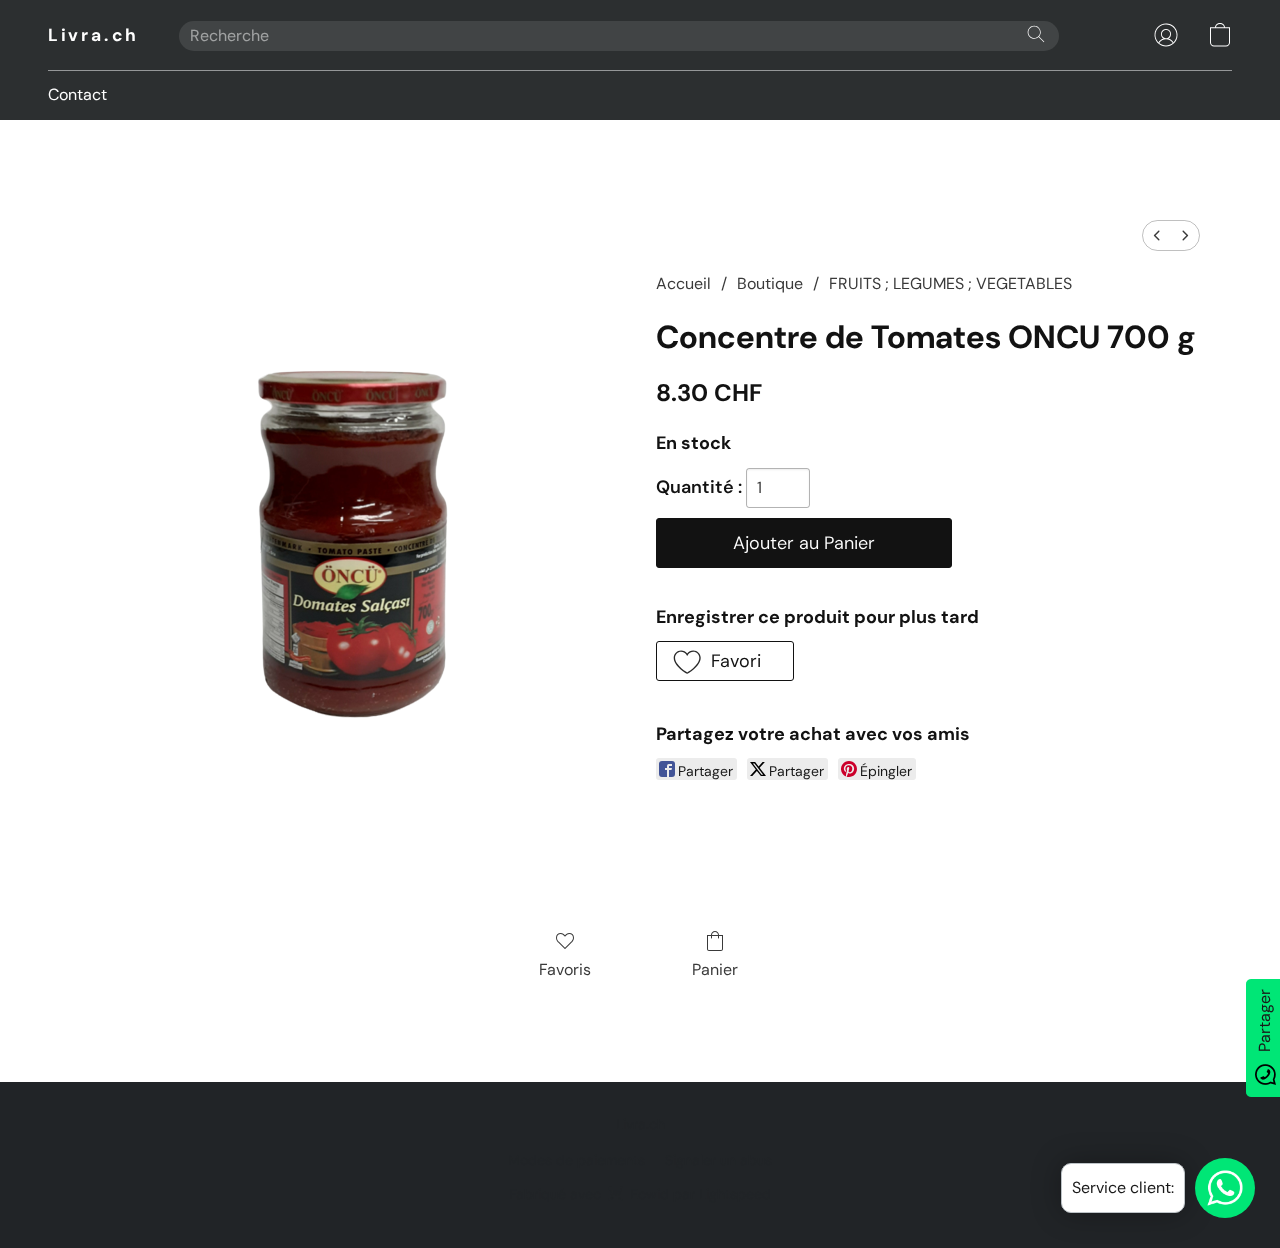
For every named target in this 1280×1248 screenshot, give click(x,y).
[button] (93, 35)
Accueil (683, 283)
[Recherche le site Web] (1036, 34)
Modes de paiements (576, 1160)
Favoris (565, 969)
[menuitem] (1157, 235)
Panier (715, 969)
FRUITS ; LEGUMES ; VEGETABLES (950, 283)
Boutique (770, 283)
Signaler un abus (718, 1160)
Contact (77, 94)
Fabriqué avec (640, 1194)
